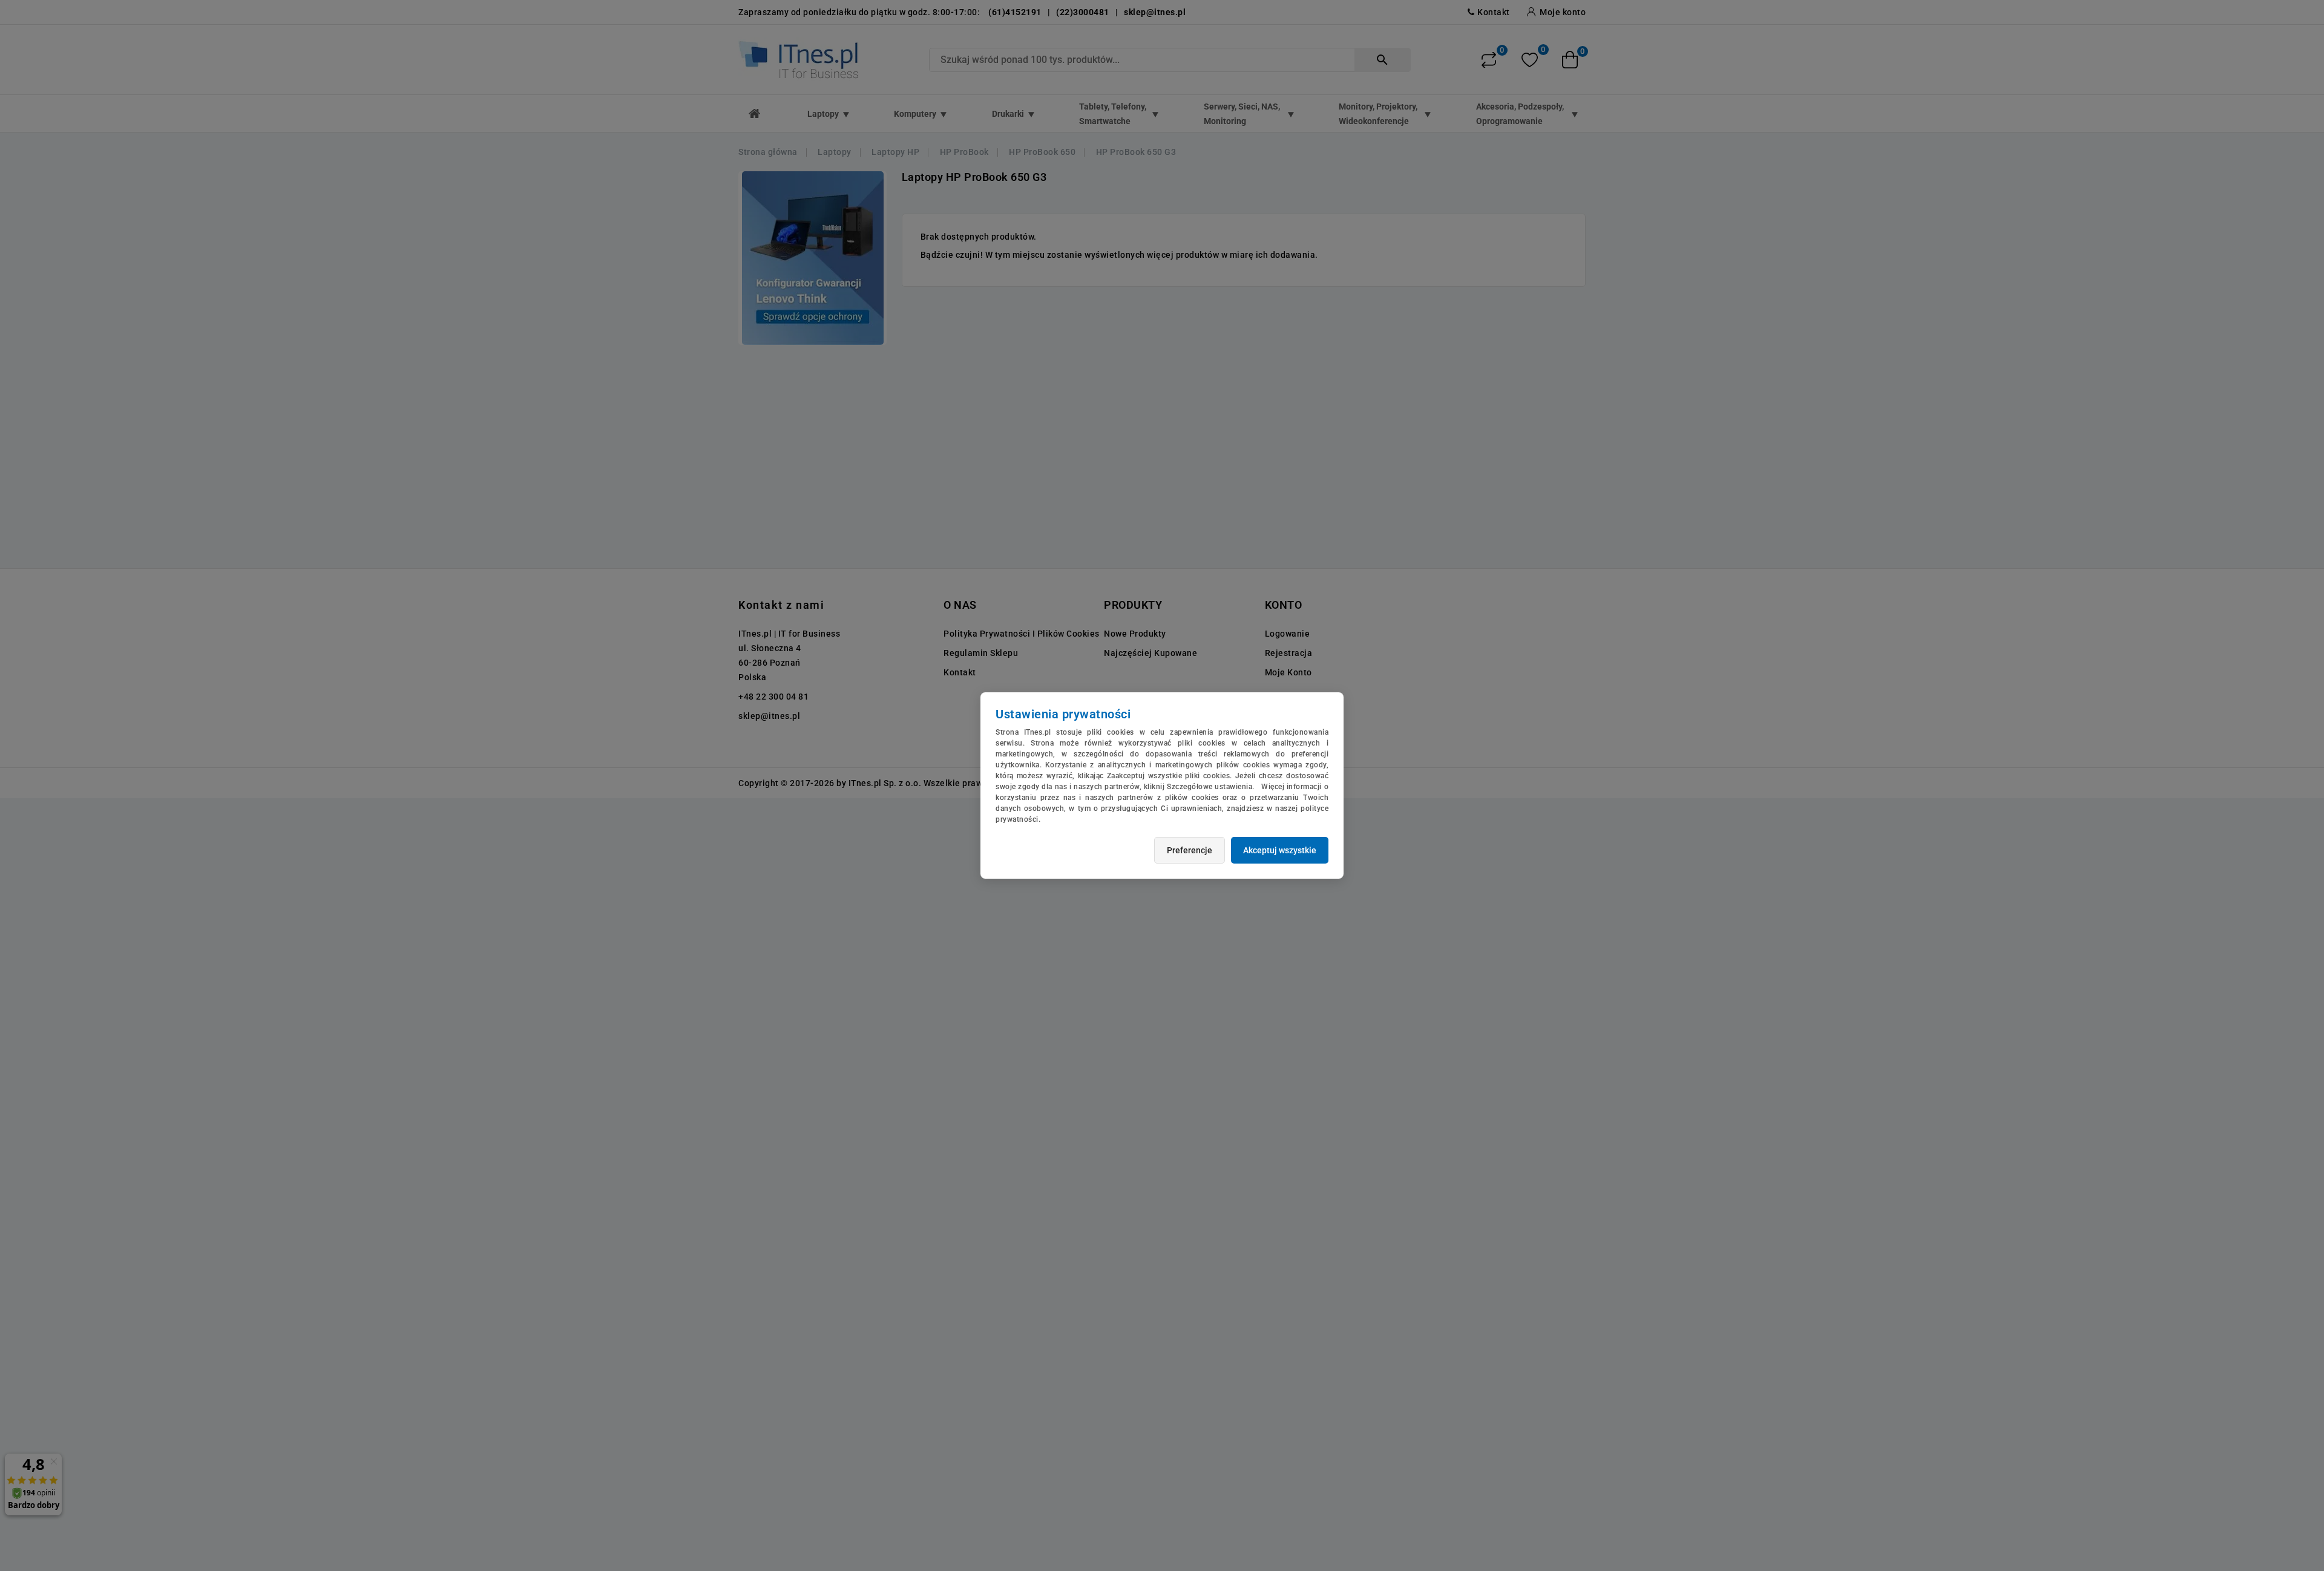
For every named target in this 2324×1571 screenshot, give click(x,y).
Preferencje (1190, 850)
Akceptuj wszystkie (1280, 850)
